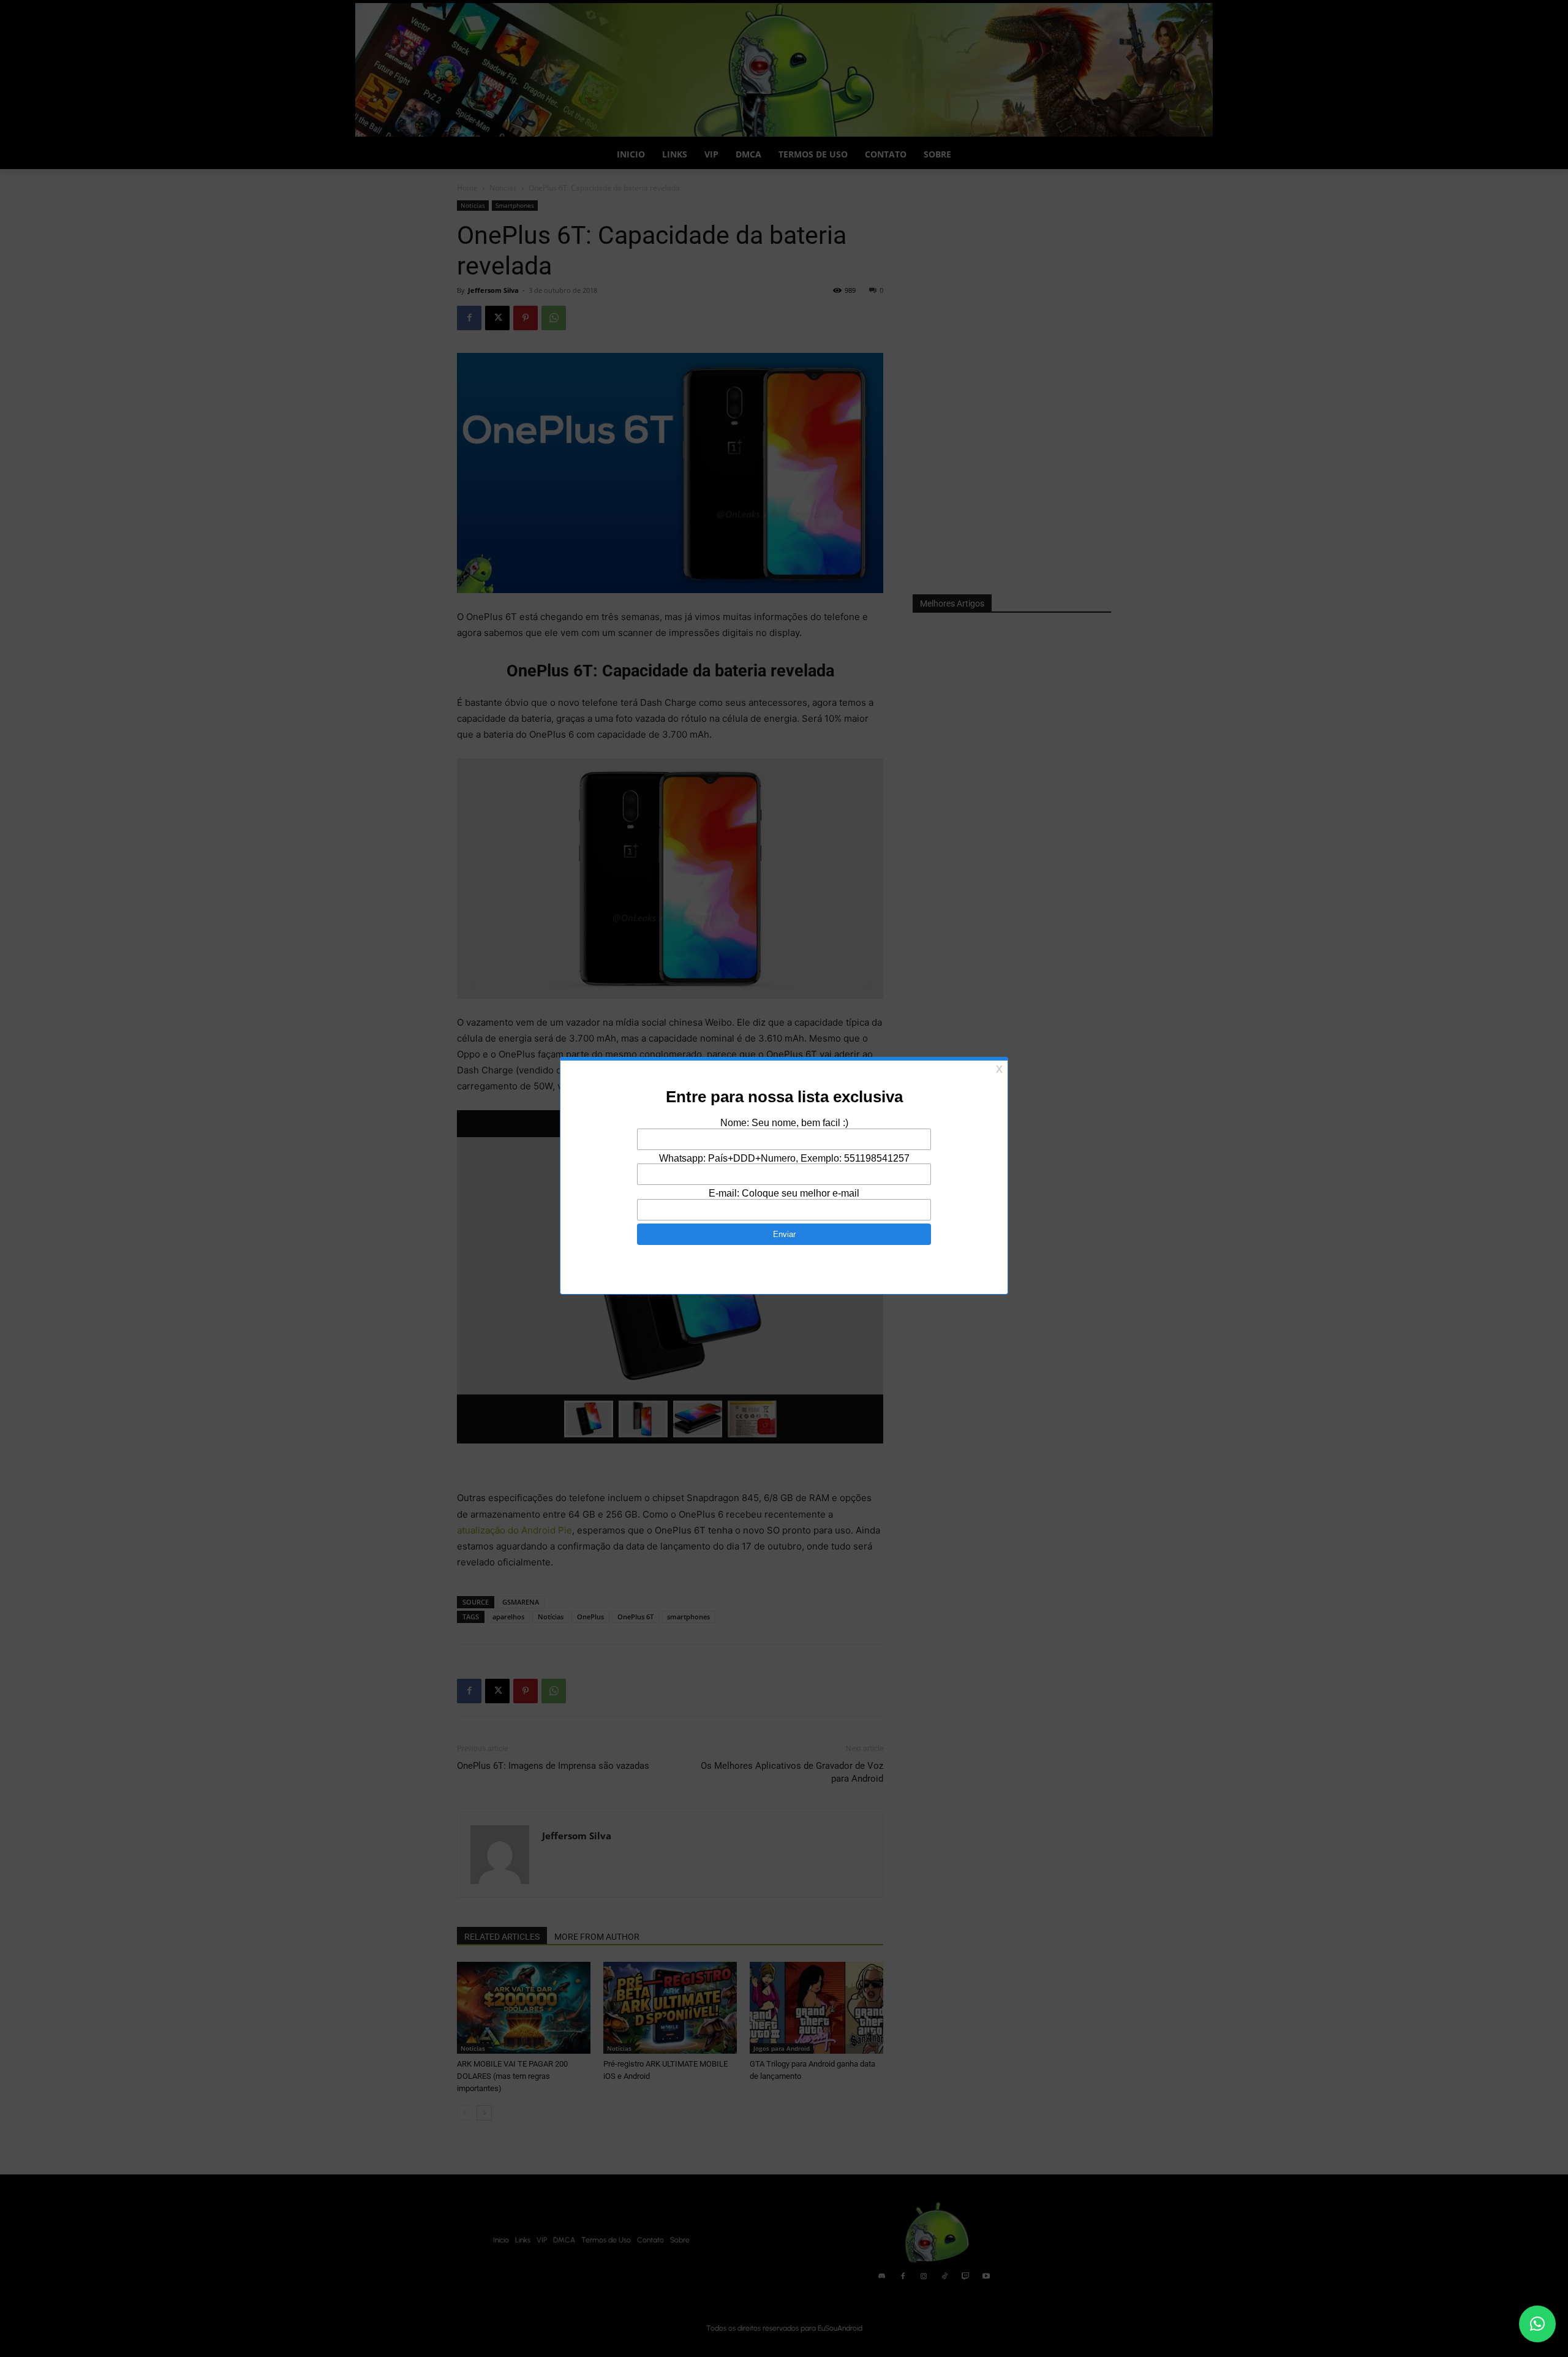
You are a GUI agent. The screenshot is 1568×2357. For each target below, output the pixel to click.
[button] (1537, 2324)
